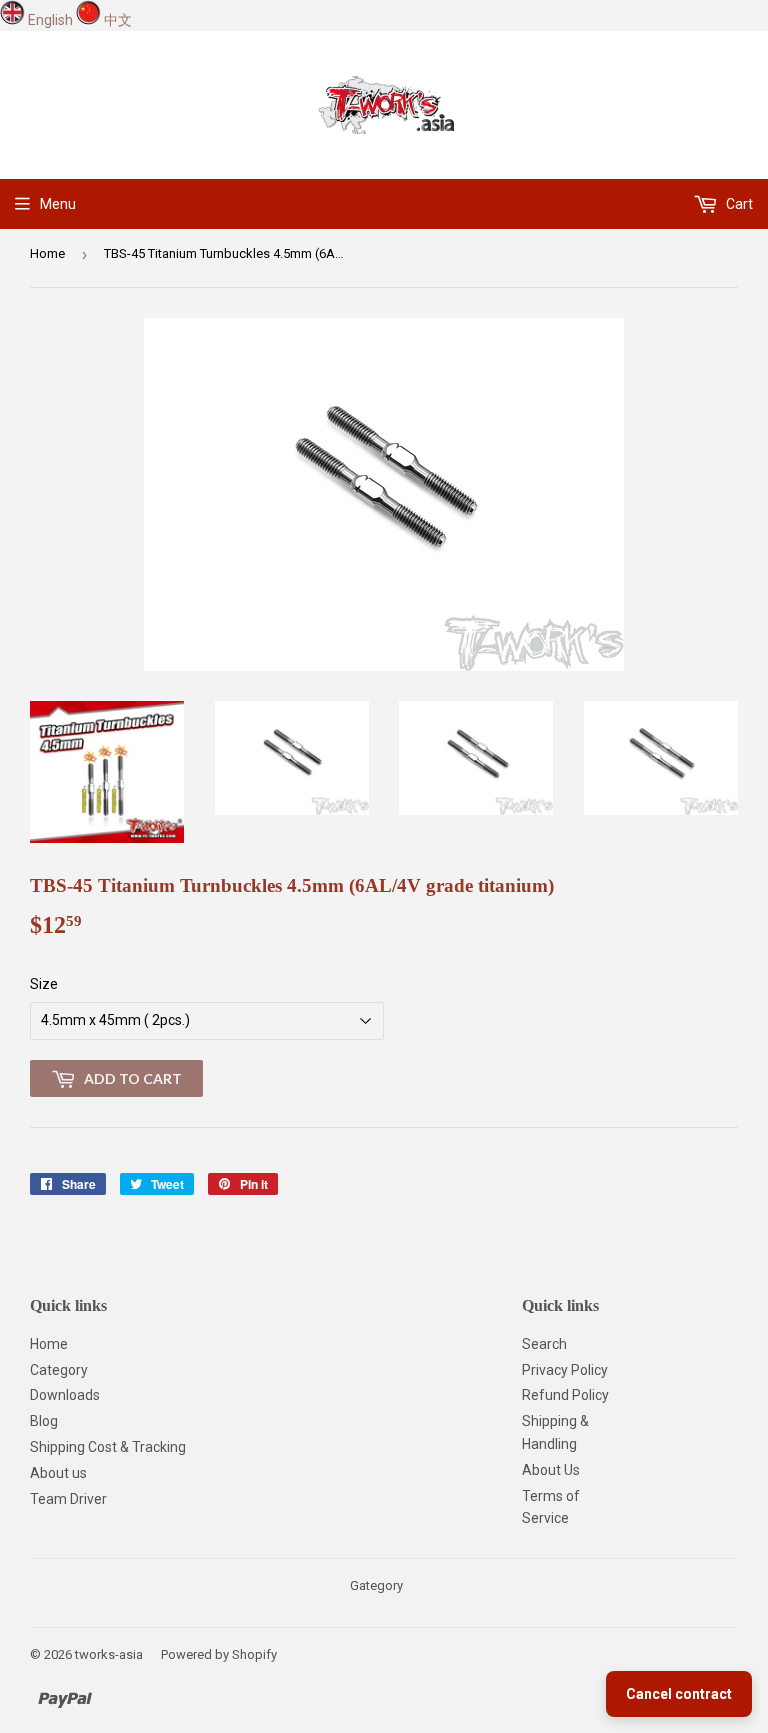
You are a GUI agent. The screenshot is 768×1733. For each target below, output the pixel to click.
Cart (738, 204)
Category (59, 1370)
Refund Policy (565, 1395)
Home (47, 253)
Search (544, 1344)
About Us (551, 1470)
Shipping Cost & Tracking (108, 1447)
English (50, 20)
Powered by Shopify (219, 1654)
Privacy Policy (565, 1370)
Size (44, 984)
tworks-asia (109, 1654)
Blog (44, 1421)
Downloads (65, 1395)
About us (58, 1473)
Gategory (376, 1585)
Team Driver (68, 1499)
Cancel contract (679, 1694)
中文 (118, 20)
